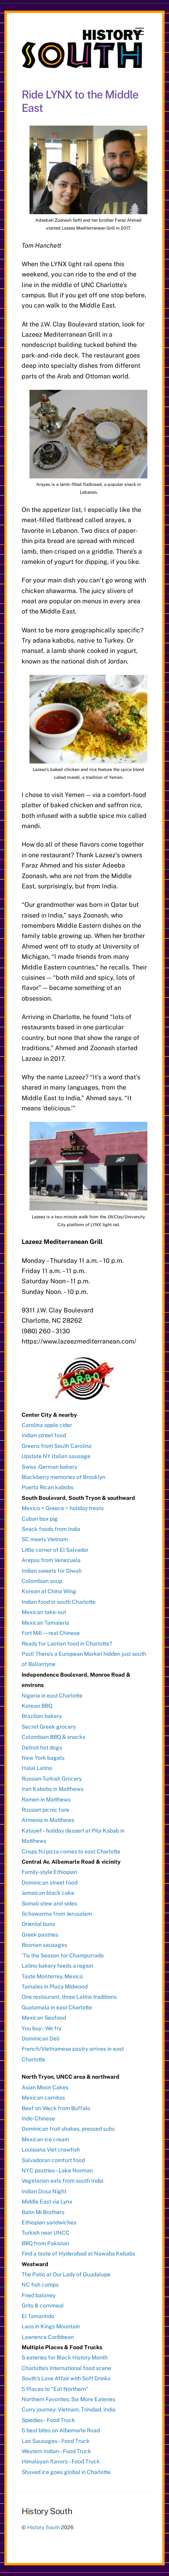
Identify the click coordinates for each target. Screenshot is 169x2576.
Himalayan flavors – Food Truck (61, 2461)
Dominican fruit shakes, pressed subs (68, 2129)
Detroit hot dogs (42, 1748)
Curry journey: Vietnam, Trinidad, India (69, 2409)
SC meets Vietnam (45, 1539)
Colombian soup (42, 1581)
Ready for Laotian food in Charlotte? (67, 1644)
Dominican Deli (40, 2039)
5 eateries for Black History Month (65, 2357)
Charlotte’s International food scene (66, 2368)
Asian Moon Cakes (45, 2087)
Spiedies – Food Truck (48, 2420)
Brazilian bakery (42, 1716)
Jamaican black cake (48, 1893)
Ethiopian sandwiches (49, 2222)
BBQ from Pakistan (45, 2243)
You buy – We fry (41, 2028)
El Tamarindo (38, 2316)
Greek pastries (40, 1935)
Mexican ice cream (45, 2139)
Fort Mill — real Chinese (51, 1633)
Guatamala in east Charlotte (57, 2007)
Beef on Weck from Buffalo (56, 2108)
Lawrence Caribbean (48, 2337)
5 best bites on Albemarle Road (61, 2430)
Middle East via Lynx (47, 2202)
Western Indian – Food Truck (56, 2451)
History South (43, 2527)
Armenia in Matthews (48, 1820)
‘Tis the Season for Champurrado (63, 1955)
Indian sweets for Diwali (51, 1571)
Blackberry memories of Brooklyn (63, 1477)
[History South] (83, 65)
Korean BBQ (37, 1706)
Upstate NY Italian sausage (56, 1456)
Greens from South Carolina (57, 1446)
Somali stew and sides (49, 1903)
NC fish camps (40, 2285)
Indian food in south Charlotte (59, 1602)
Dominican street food (50, 1883)
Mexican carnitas (43, 2098)
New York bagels (43, 1758)
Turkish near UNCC (46, 2233)
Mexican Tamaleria (45, 1623)
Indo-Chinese (38, 2118)
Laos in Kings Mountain (51, 2326)
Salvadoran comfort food (53, 2160)
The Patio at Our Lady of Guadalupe (66, 2274)
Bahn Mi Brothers (43, 2212)
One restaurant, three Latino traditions (69, 1997)
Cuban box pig (40, 1519)
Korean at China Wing (49, 1591)
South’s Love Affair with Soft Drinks (66, 2378)
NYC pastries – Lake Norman (57, 2170)
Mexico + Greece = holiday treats (63, 1508)
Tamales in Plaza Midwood (55, 1987)
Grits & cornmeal (43, 2305)
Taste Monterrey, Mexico (52, 1976)
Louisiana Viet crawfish (51, 2150)
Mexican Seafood (44, 2018)
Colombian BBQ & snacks (53, 1737)
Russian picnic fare (45, 1810)
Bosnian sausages (44, 1945)
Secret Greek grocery (49, 1727)
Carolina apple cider (47, 1425)
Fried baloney (39, 2295)
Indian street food (44, 1435)
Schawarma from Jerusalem (57, 1914)
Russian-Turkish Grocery (52, 1779)
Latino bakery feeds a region (57, 1966)
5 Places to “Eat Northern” (55, 2389)
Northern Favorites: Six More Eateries (68, 2399)
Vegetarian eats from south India (62, 2181)
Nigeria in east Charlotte (52, 1696)
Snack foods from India (51, 1529)
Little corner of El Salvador (55, 1550)
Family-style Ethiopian (49, 1872)
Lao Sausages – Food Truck (56, 2441)
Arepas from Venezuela (51, 1560)
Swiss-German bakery (49, 1467)
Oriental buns (38, 1924)
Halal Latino (37, 1768)
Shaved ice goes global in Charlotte (66, 2472)
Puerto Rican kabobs (48, 1487)
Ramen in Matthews (46, 1799)
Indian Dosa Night (44, 2191)
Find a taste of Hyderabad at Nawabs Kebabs (78, 2254)
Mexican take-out (44, 1612)
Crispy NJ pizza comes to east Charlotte (71, 1851)
